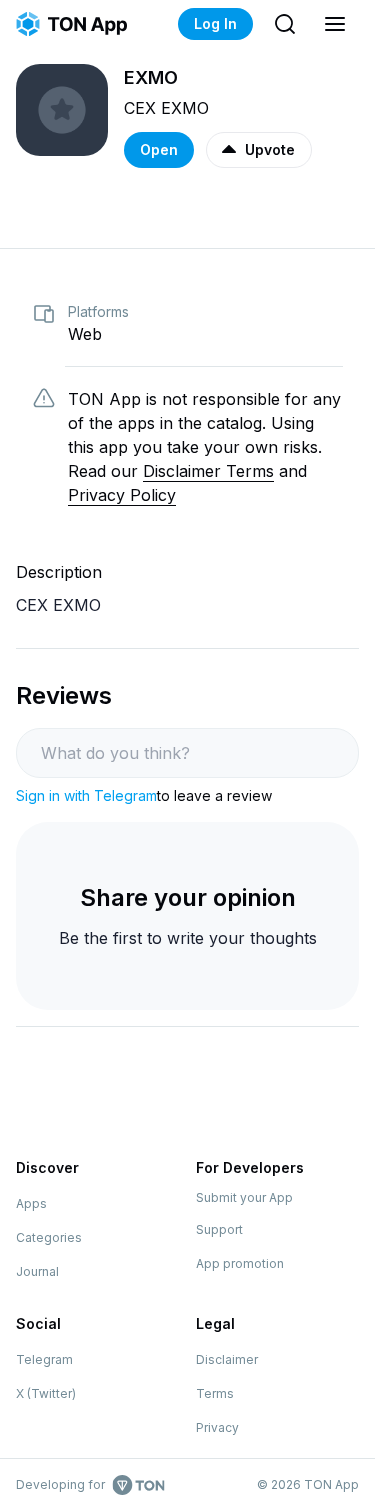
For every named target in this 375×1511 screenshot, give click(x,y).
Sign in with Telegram (86, 795)
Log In (215, 23)
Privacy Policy (122, 495)
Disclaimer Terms (208, 471)
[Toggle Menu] (335, 24)
